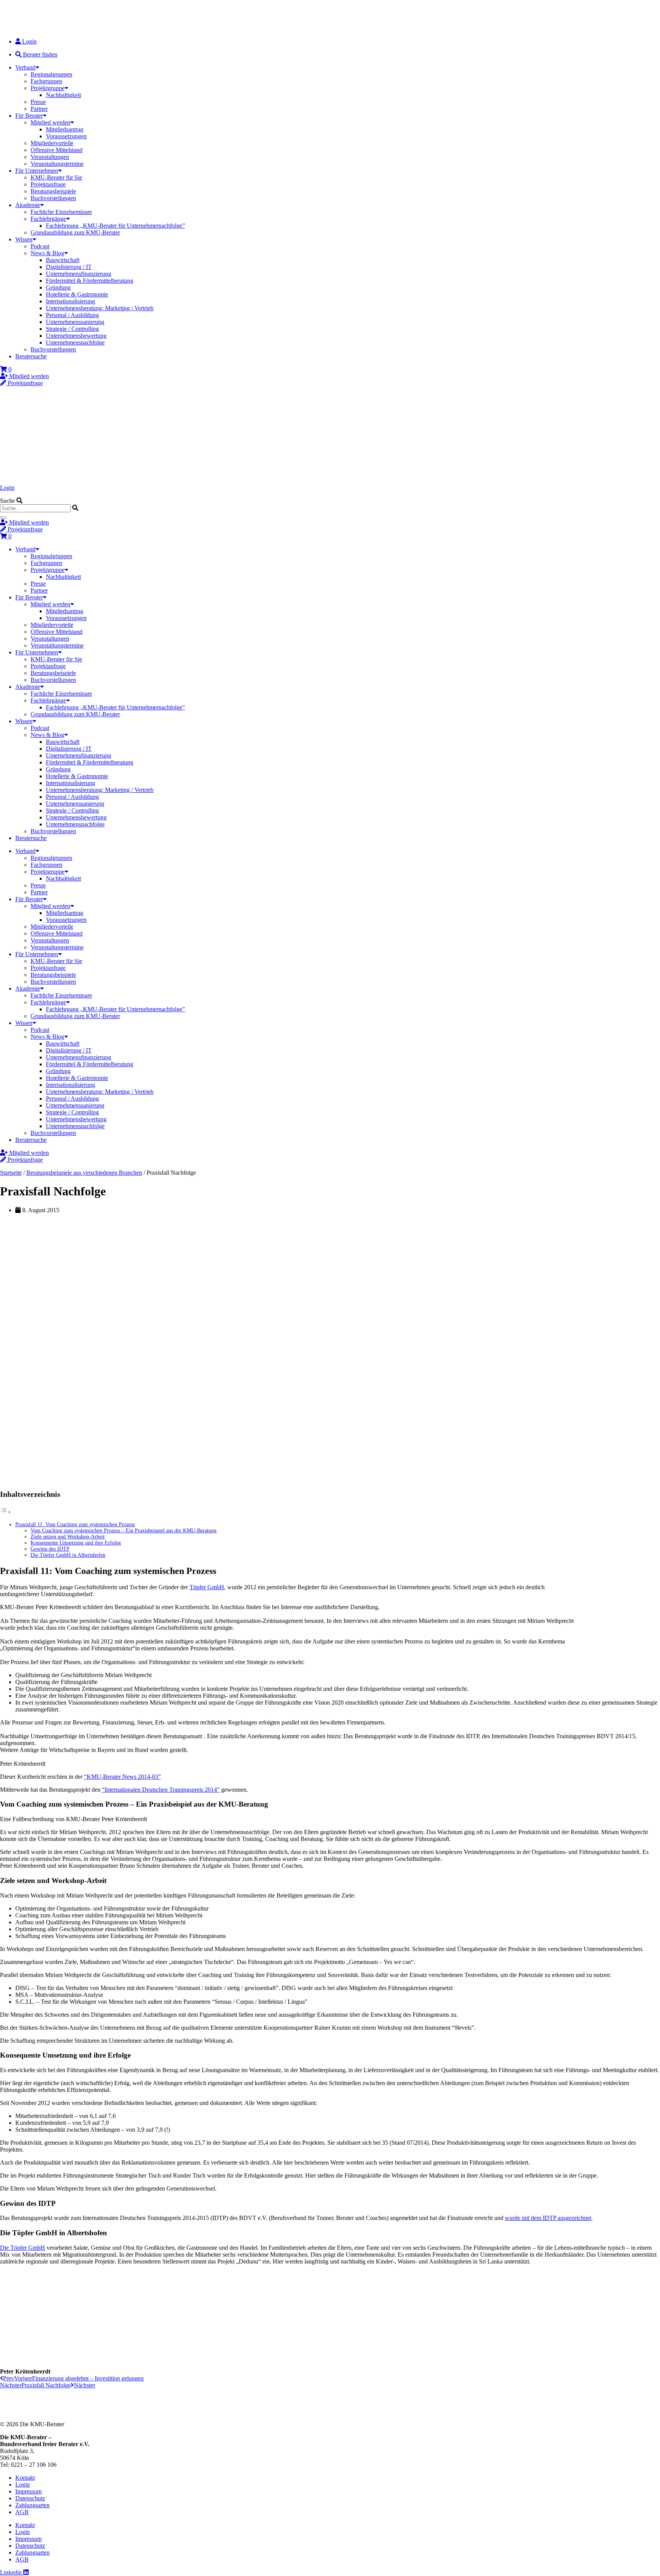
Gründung (58, 287)
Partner (39, 109)
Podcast (40, 246)
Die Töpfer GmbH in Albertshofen (68, 1555)
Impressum (28, 2491)
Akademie (28, 205)
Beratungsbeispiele (53, 191)
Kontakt (25, 2478)
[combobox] (35, 508)
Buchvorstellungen (53, 198)
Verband (25, 67)
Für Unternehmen (37, 171)
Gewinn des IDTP (50, 1549)
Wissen (24, 239)
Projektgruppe (48, 88)
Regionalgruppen (51, 74)
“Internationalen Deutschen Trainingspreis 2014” (161, 1790)
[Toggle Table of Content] (6, 1512)
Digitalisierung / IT (69, 267)
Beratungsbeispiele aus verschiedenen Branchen (84, 1173)
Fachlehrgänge (48, 219)
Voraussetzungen (66, 136)
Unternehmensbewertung (76, 336)
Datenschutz (30, 2498)
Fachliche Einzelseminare (61, 212)
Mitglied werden (50, 122)
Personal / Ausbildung (72, 315)
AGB (22, 2512)
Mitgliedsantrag (65, 129)
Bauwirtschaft (63, 260)
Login (7, 488)
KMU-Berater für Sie (56, 177)
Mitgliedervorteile (52, 143)
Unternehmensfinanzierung (78, 274)
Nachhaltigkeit (63, 95)
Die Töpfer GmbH (23, 2248)
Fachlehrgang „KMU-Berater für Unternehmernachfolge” (115, 226)
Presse (38, 102)
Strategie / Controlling (72, 329)
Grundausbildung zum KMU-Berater (75, 232)
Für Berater (29, 116)
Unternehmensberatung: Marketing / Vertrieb (100, 308)
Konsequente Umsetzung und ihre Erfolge (76, 1543)
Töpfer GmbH (207, 1587)
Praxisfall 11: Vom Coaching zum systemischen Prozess (75, 1524)
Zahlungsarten (32, 2505)
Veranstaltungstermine (57, 164)
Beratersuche (31, 356)
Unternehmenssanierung (75, 322)
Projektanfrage (48, 184)
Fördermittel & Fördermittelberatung (90, 281)
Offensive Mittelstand (57, 150)
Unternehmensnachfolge (75, 342)
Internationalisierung (70, 301)
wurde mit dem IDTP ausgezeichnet (548, 2218)
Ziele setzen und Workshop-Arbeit (68, 1537)
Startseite (11, 1173)
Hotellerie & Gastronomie (77, 294)
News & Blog (47, 253)
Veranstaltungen (50, 157)
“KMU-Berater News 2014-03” (122, 1777)
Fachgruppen (46, 81)
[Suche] (3, 518)
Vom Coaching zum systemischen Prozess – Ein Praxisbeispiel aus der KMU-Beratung (124, 1531)
